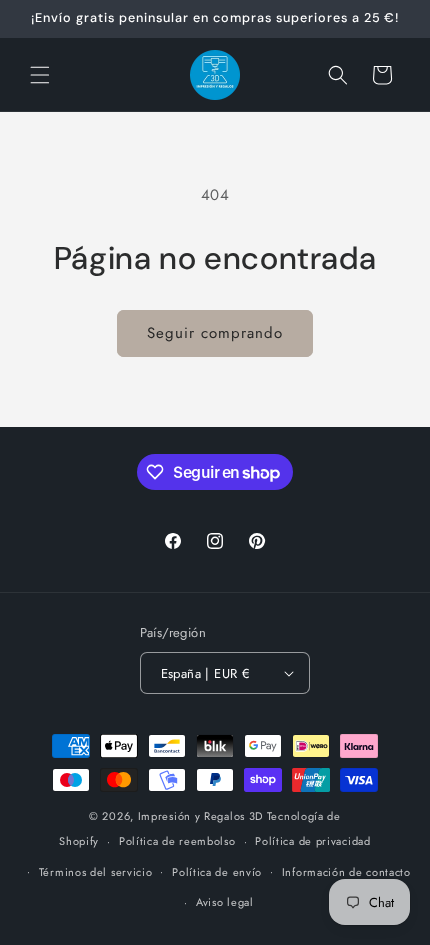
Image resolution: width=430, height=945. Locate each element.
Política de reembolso (177, 841)
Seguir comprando (215, 333)
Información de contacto (346, 872)
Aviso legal (225, 902)
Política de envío (217, 872)
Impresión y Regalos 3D (200, 816)
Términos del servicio (96, 872)
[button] (40, 75)
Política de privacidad (312, 841)
